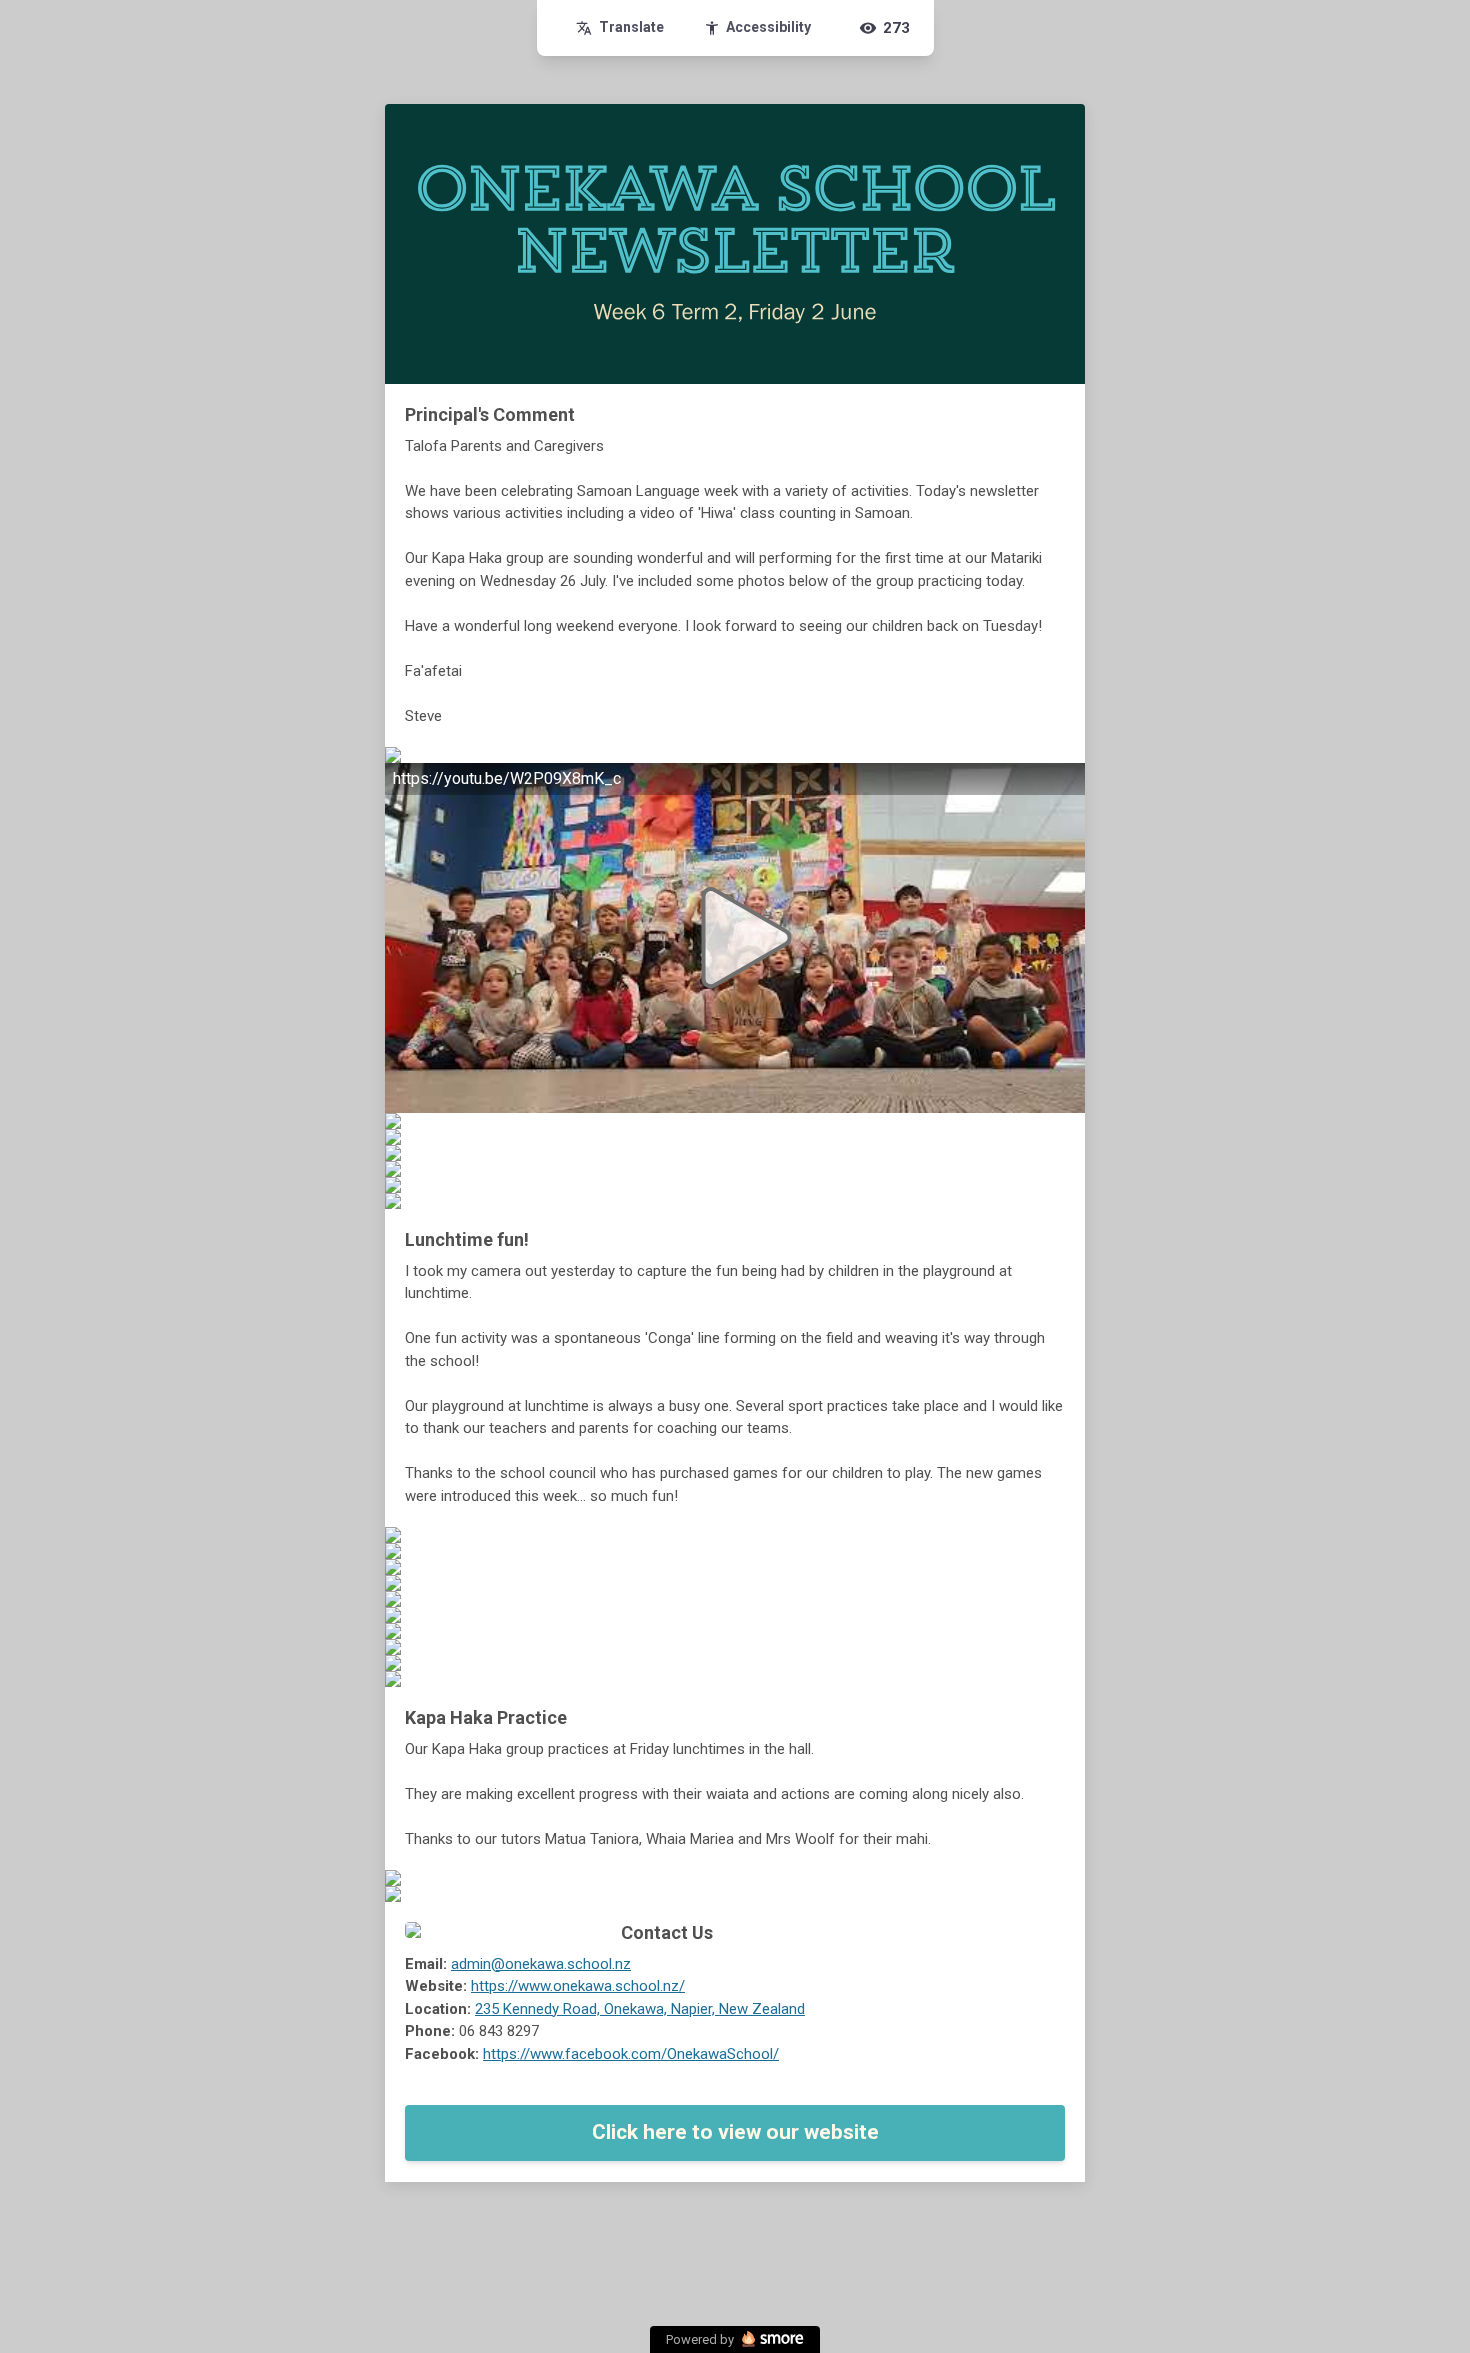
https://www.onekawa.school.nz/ (578, 1986)
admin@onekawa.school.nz (541, 1964)
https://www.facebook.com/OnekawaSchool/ (631, 2054)
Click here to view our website (735, 2132)
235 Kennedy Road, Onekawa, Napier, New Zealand (640, 2009)
